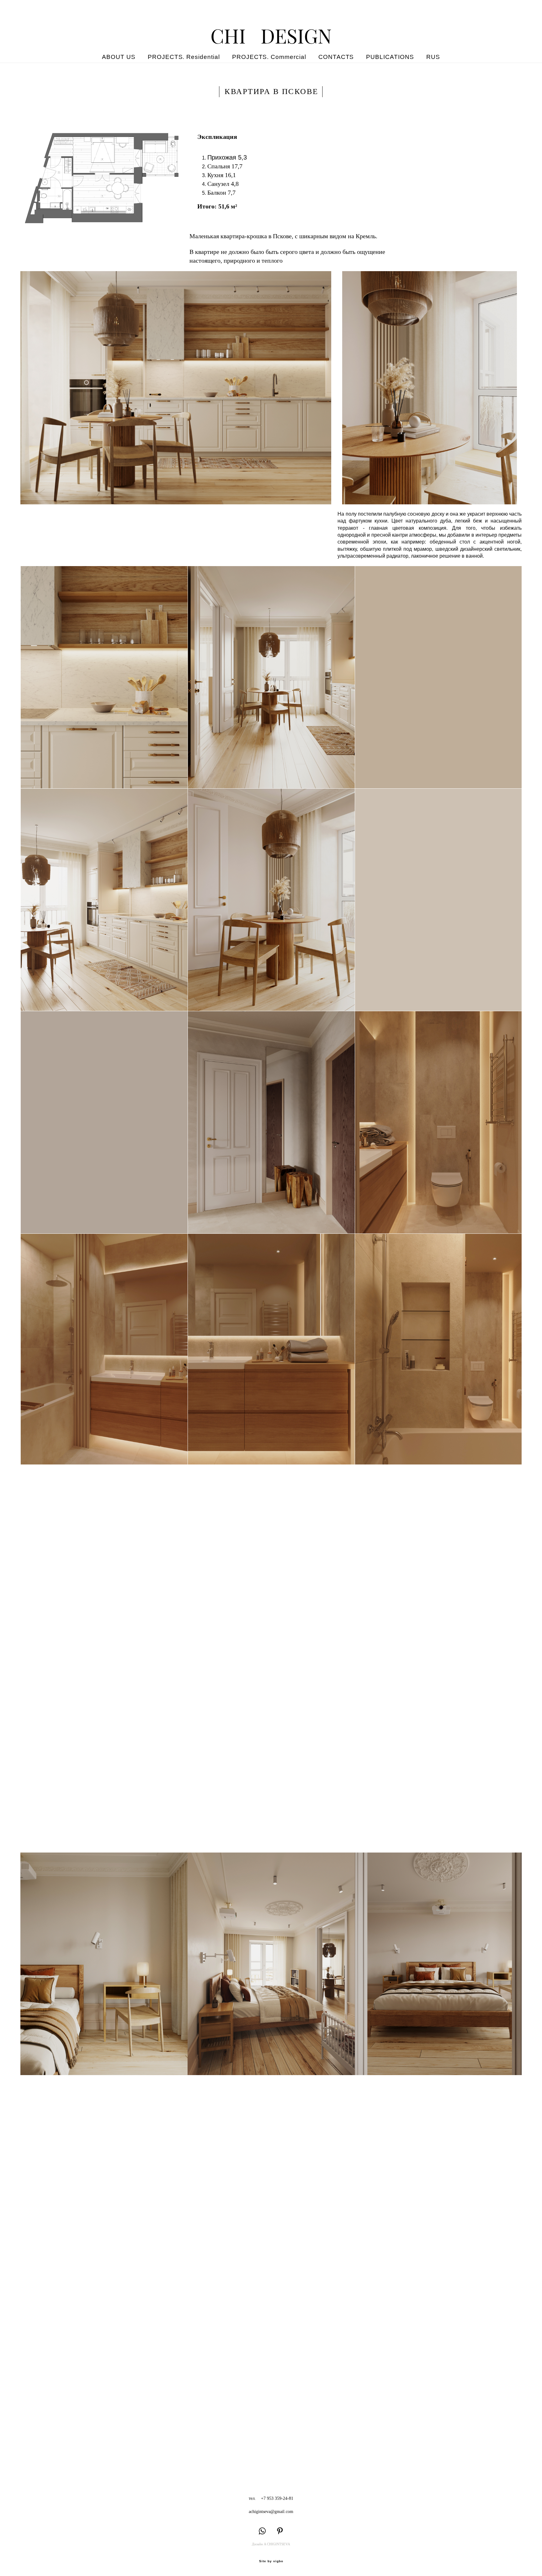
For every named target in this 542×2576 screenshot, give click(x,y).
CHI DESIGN (271, 36)
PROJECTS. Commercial (269, 57)
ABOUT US (119, 57)
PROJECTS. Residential (184, 57)
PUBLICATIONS (390, 57)
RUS (433, 57)
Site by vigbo (271, 2561)
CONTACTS (336, 57)
